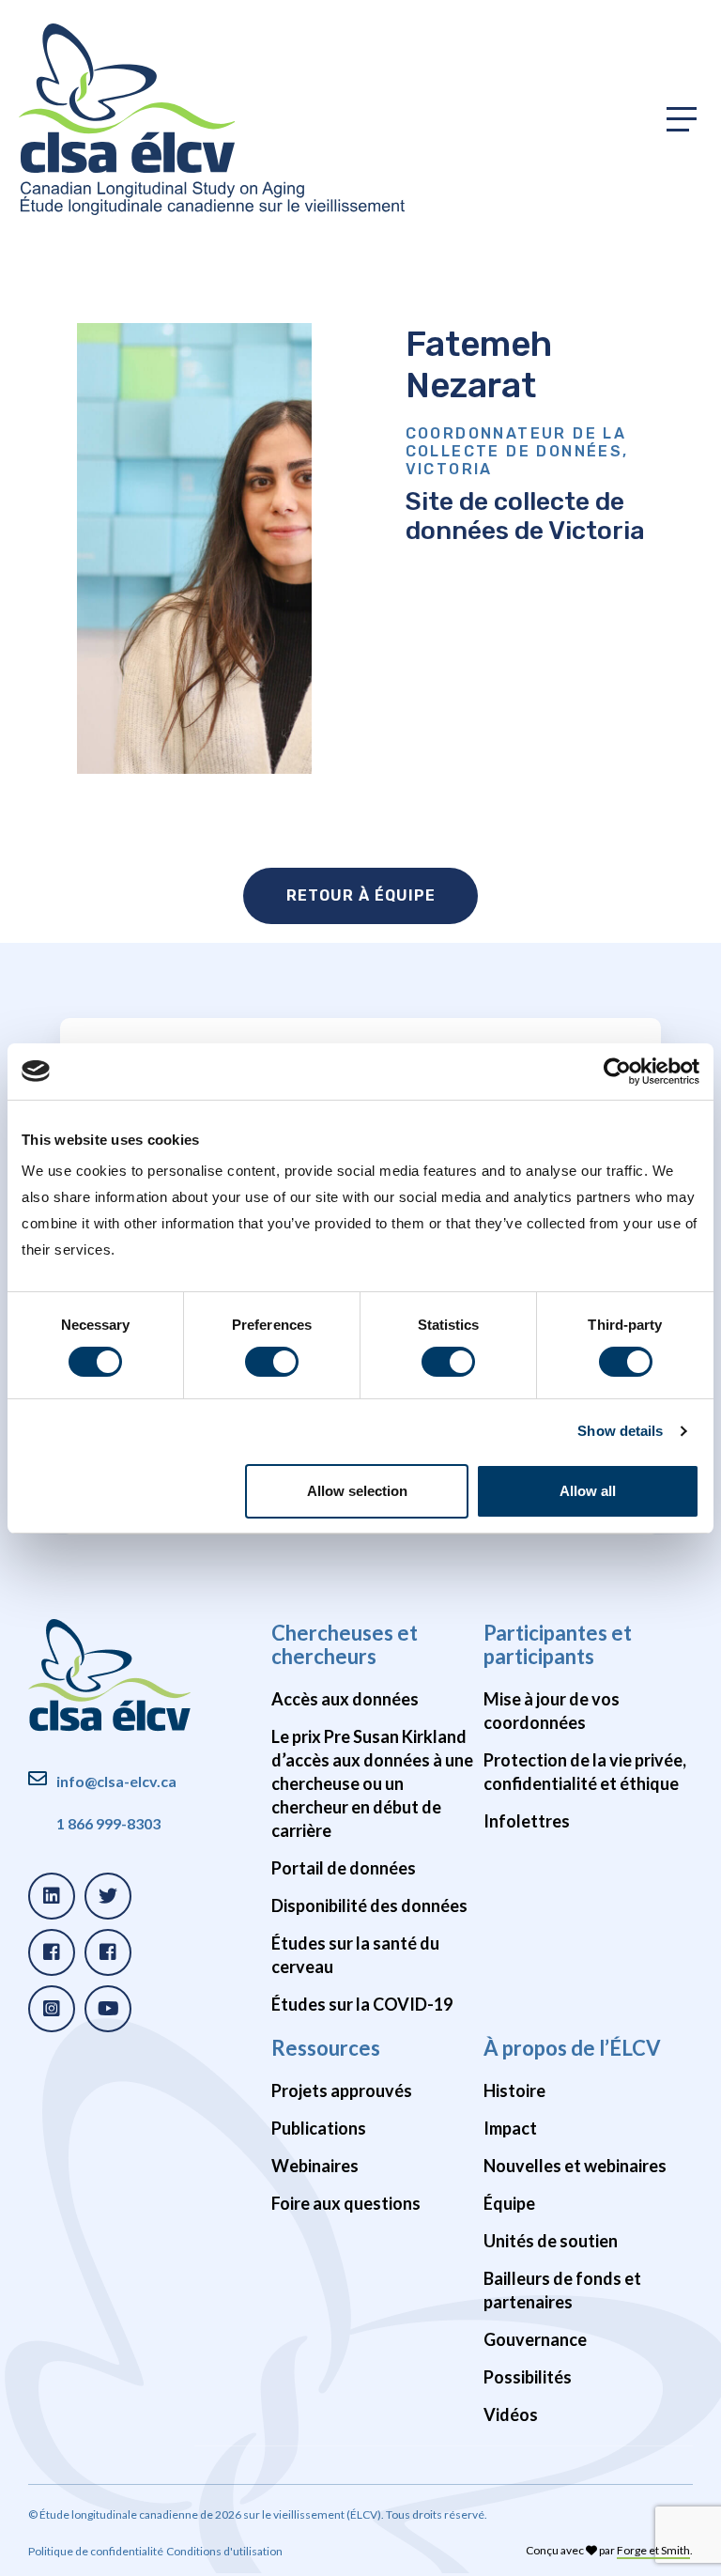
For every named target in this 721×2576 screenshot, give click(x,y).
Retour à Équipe (361, 895)
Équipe (509, 2203)
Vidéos (511, 2414)
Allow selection (357, 1491)
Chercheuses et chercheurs (345, 1644)
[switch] (272, 1362)
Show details (620, 1431)
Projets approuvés (342, 2090)
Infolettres (527, 1821)
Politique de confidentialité (96, 2551)
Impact (510, 2128)
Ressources (326, 2048)
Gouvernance (535, 2339)
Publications (319, 2128)
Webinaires (315, 2166)
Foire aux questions (346, 2203)
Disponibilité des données (369, 1905)
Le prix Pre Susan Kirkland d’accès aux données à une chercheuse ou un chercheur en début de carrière (372, 1783)
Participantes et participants (558, 1644)
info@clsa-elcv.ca (116, 1781)
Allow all (588, 1491)
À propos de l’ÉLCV (572, 2048)
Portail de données (344, 1868)
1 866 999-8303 (108, 1823)
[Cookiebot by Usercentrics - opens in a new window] (617, 1071)
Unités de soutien (551, 2241)
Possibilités (528, 2377)
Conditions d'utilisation (224, 2551)
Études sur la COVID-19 (362, 2004)
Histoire (514, 2090)
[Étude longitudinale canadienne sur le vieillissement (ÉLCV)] (212, 119)
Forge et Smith (653, 2550)
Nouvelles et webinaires (575, 2166)
